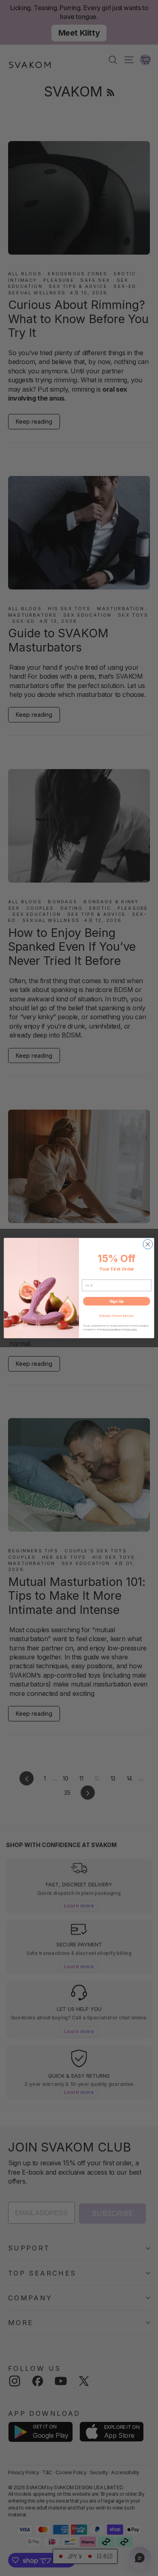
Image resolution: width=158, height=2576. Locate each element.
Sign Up (117, 1301)
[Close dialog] (148, 1244)
